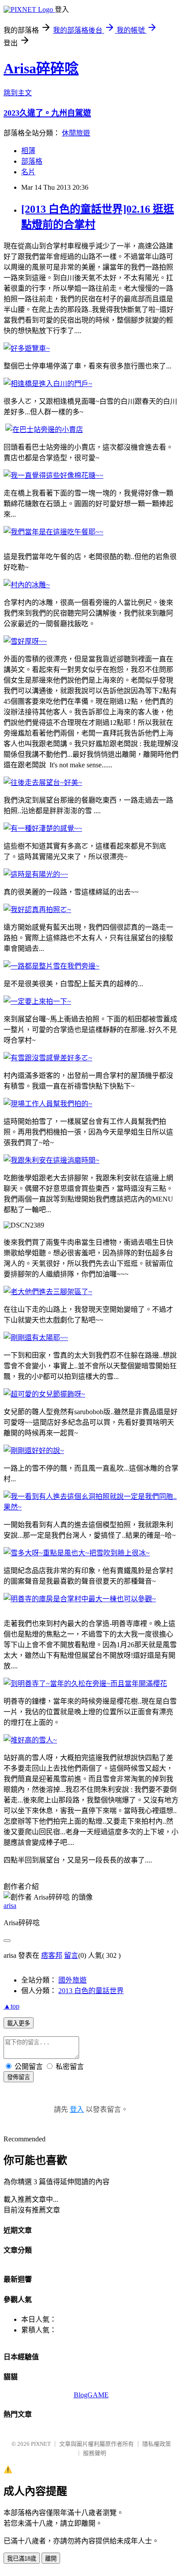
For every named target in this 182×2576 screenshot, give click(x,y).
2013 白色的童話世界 (91, 1991)
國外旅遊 (72, 1980)
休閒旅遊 (76, 133)
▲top (11, 2006)
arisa (10, 1906)
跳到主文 (18, 93)
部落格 (32, 161)
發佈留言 (19, 2077)
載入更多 (19, 2023)
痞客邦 (52, 1955)
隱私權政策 (157, 2444)
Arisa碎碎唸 (41, 68)
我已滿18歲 (22, 2559)
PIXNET (41, 2444)
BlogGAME (91, 2395)
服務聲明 (95, 2453)
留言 (71, 1955)
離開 (51, 2559)
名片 (28, 172)
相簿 (28, 151)
